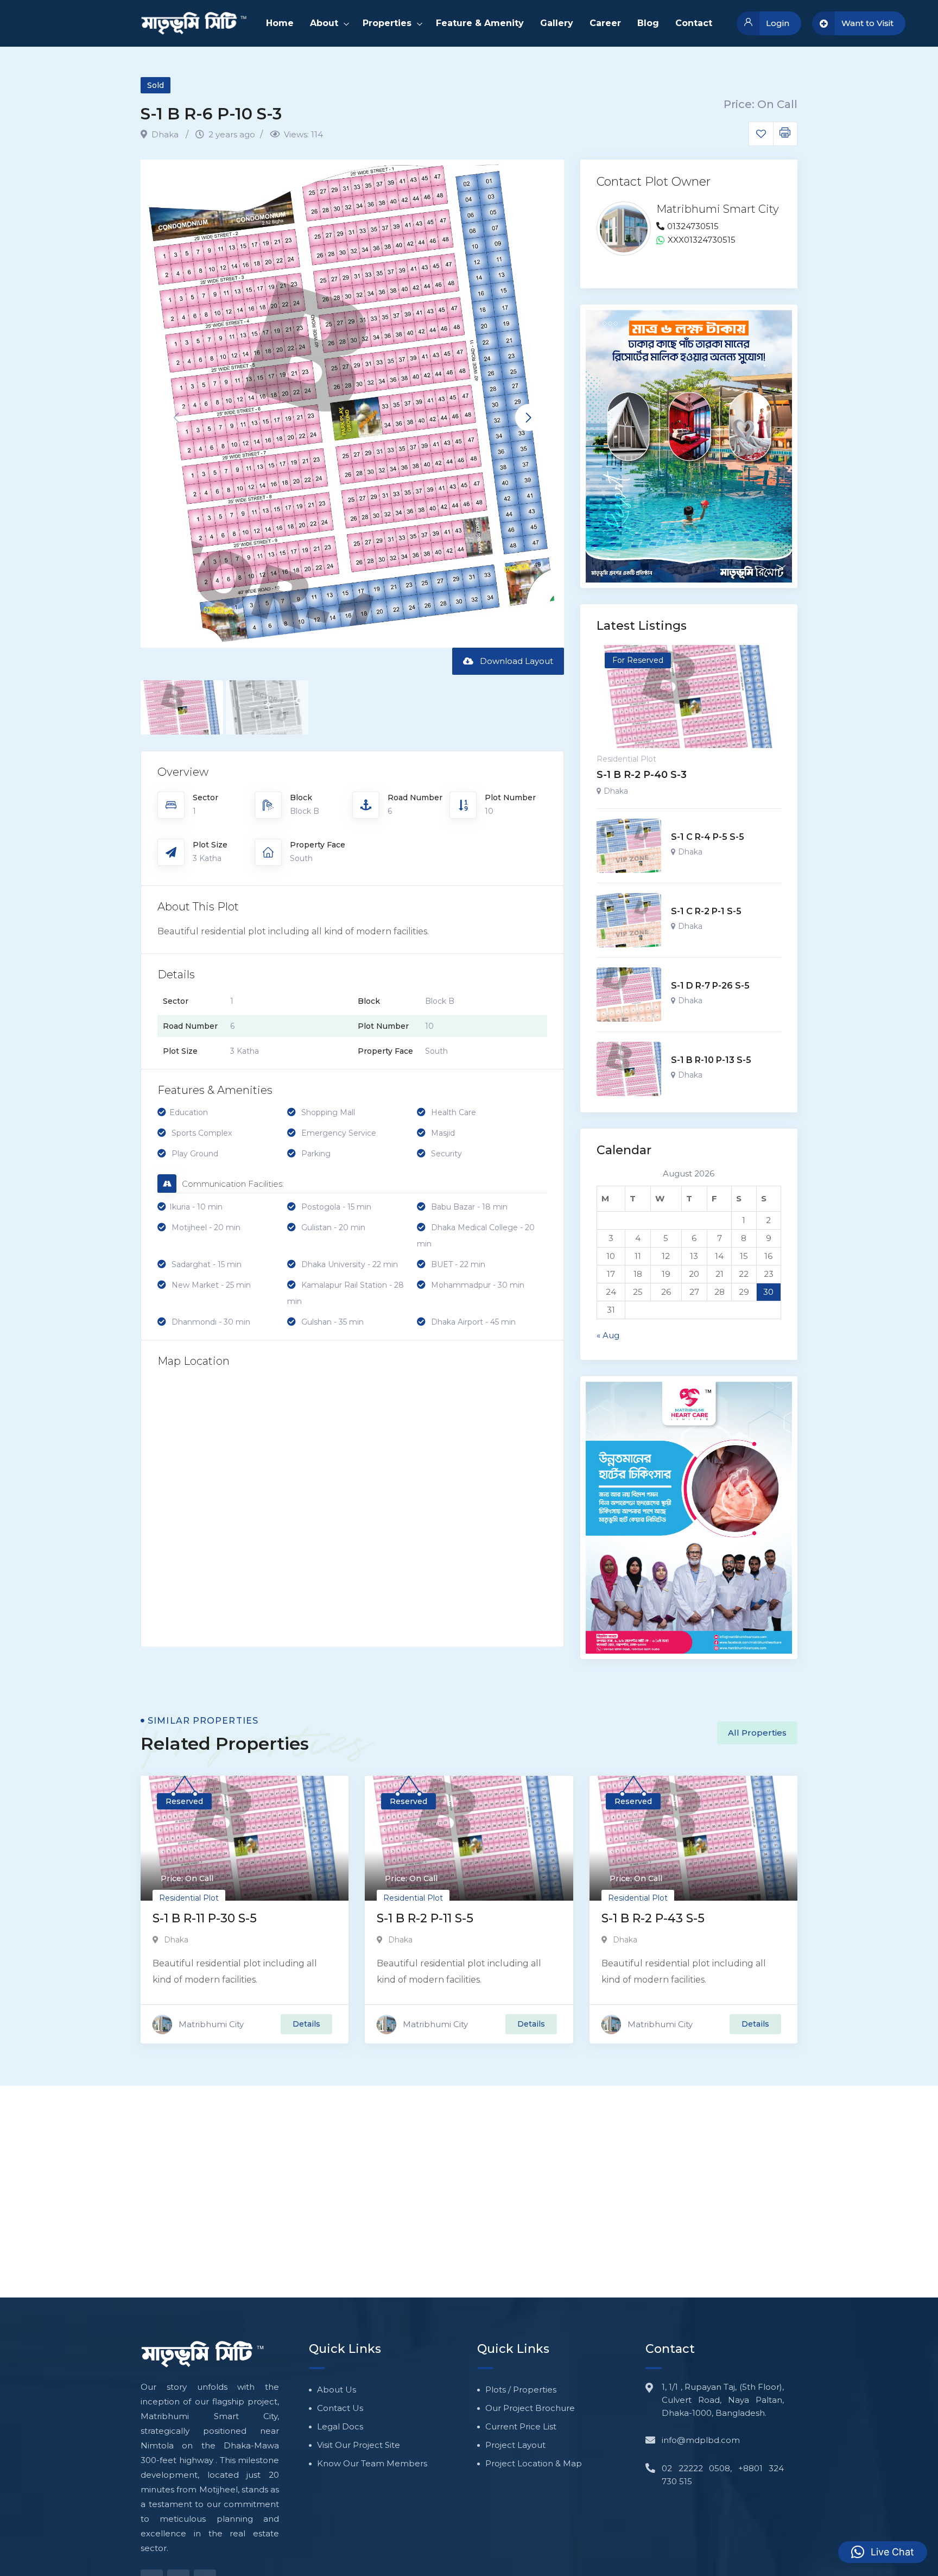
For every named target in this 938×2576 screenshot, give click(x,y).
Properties (387, 23)
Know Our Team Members (372, 2463)
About (324, 23)
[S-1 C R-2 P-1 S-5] (629, 920)
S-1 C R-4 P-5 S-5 (708, 837)
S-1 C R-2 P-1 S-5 (706, 911)
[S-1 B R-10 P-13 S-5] (629, 1069)
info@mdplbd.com (701, 2440)
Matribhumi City (211, 2024)
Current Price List (521, 2426)
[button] (529, 417)
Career (605, 23)
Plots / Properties (521, 2390)
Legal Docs (340, 2426)
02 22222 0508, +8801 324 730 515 (723, 2475)
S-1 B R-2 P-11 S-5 (425, 1918)
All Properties (757, 1733)
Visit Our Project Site (359, 2445)
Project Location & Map (534, 2463)
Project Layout (515, 2445)
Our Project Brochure (530, 2408)
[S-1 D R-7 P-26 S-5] (629, 995)
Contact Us (340, 2408)
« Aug (608, 1335)
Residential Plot (626, 759)
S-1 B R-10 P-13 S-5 (711, 1060)
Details (306, 2024)
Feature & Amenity (480, 23)
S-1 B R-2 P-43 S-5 (653, 1918)
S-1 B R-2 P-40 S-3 (642, 775)
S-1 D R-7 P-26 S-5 (710, 986)
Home (280, 23)
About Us (337, 2390)
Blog (648, 23)
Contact (694, 23)
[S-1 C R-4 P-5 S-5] (629, 846)
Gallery (557, 23)
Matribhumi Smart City (718, 209)
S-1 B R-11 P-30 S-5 (205, 1918)
